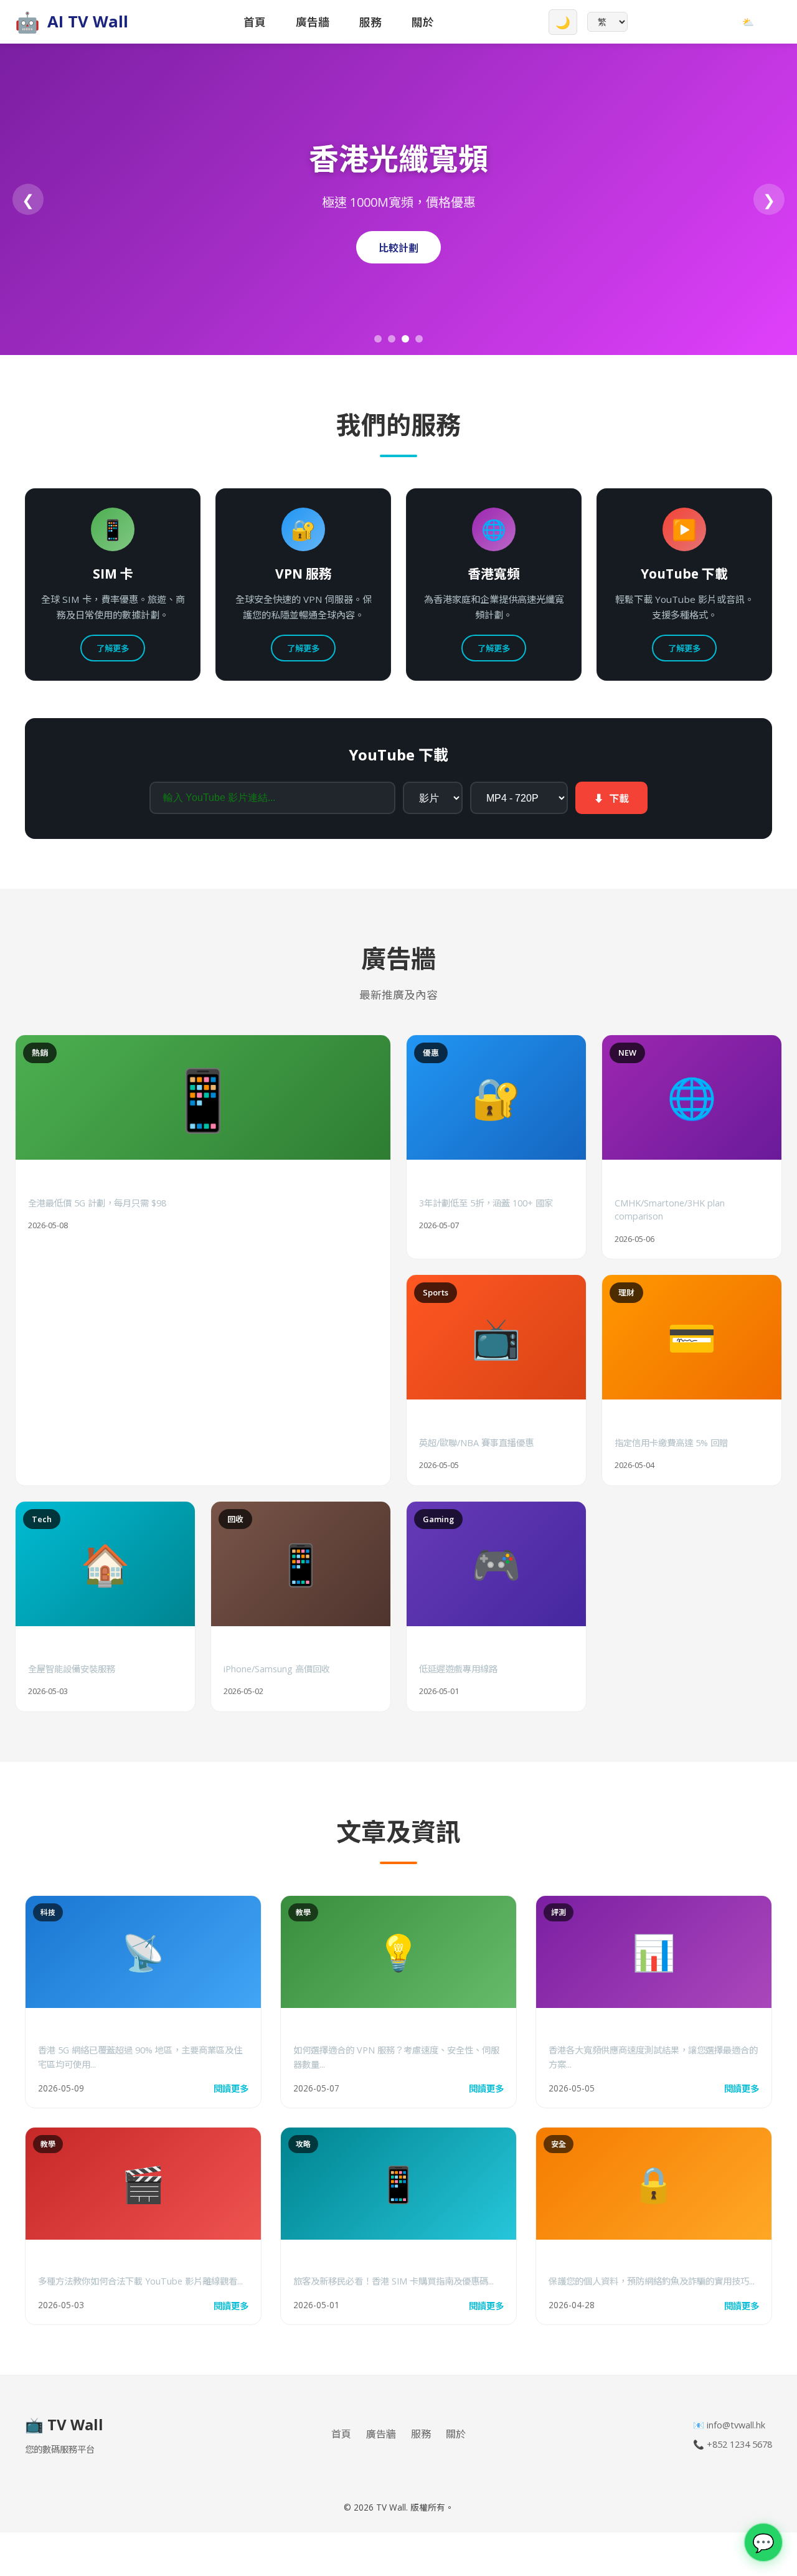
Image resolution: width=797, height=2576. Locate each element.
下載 (611, 798)
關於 (423, 22)
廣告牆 (313, 22)
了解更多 (113, 648)
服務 (370, 22)
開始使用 (398, 248)
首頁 (255, 22)
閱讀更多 (231, 2089)
